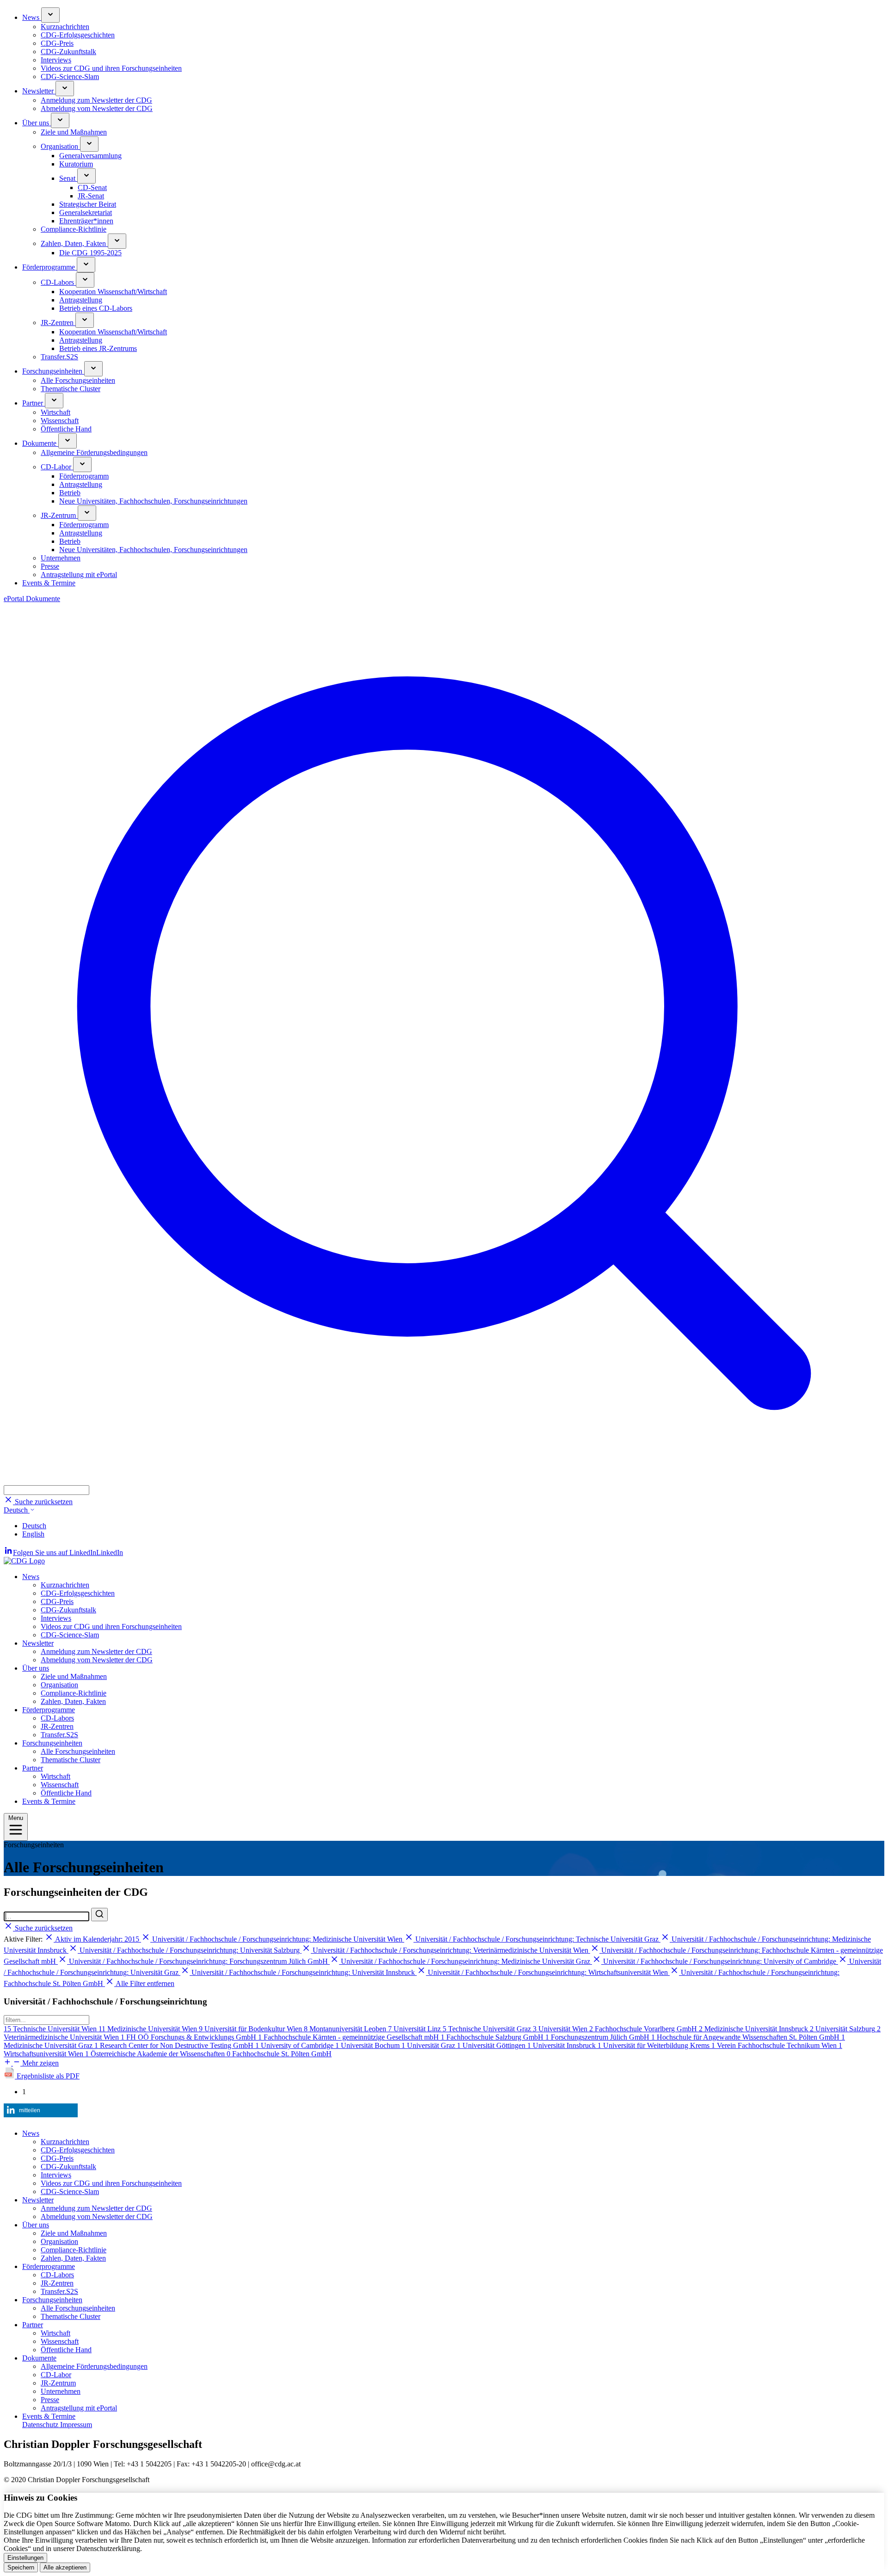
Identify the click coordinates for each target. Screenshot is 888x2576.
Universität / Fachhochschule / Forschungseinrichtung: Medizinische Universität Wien (277, 1939)
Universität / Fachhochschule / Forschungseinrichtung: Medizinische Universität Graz (466, 1961)
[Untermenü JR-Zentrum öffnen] (87, 513)
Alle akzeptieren (65, 2567)
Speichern (21, 2567)
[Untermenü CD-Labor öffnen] (82, 464)
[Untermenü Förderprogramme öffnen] (86, 265)
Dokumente (43, 599)
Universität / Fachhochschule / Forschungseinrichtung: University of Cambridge (720, 1961)
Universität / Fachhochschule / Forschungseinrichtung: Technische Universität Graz (537, 1939)
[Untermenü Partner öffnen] (54, 401)
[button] (444, 1481)
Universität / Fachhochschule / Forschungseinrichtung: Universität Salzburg (190, 1950)
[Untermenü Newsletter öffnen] (65, 89)
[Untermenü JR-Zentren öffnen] (85, 320)
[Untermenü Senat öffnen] (86, 176)
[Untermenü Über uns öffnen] (60, 120)
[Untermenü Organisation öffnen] (89, 144)
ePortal (15, 599)
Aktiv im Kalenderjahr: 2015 (97, 1939)
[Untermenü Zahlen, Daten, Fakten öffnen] (117, 241)
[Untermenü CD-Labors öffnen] (85, 280)
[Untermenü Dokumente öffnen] (68, 441)
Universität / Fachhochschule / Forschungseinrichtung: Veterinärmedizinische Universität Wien (450, 1950)
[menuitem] (453, 44)
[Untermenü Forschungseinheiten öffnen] (93, 369)
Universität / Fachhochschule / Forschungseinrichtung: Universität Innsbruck (303, 1972)
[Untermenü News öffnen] (50, 15)
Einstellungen (25, 2558)
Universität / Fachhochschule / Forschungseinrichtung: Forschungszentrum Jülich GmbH (198, 1961)
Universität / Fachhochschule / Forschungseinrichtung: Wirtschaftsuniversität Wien (548, 1972)
